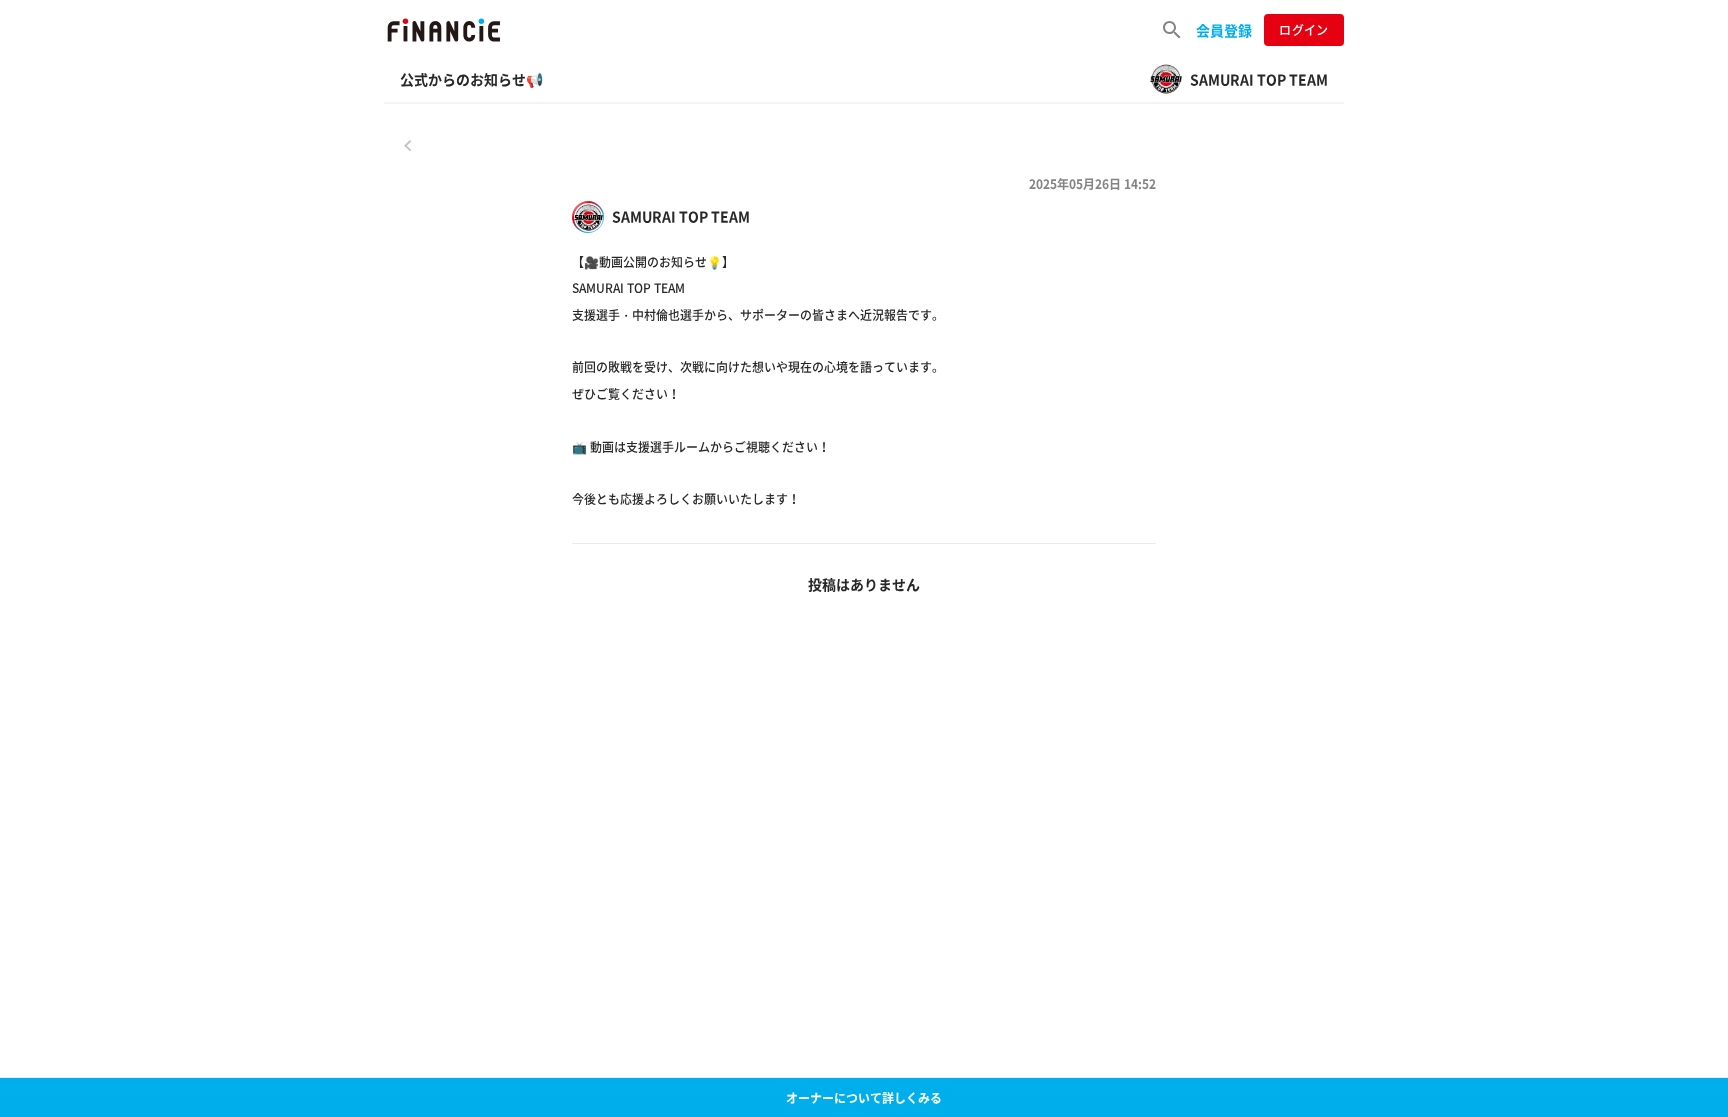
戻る (408, 145)
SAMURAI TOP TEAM (681, 216)
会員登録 (1224, 30)
